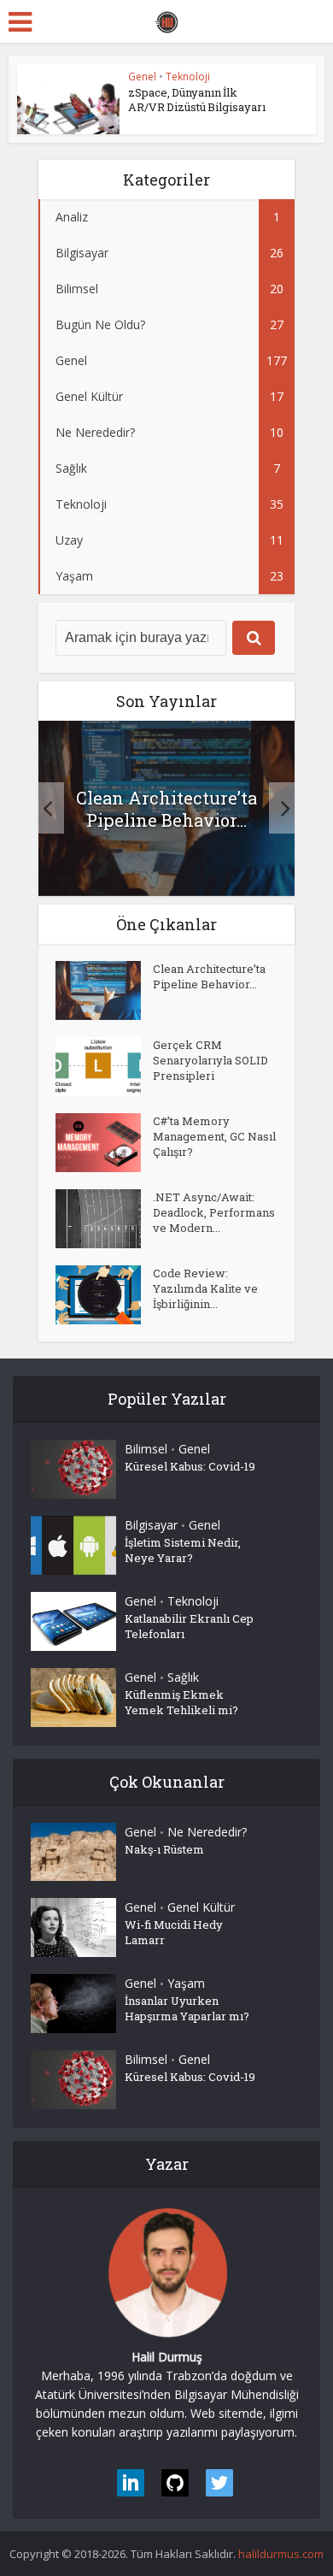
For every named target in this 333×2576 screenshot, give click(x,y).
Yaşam (186, 1983)
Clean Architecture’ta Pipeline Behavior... (166, 809)
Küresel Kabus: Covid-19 (190, 1466)
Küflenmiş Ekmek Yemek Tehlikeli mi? (181, 1702)
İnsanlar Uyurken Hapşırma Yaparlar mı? (187, 2008)
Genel (142, 77)
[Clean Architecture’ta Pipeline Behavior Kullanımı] (104, 990)
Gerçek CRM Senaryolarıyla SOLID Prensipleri (210, 1060)
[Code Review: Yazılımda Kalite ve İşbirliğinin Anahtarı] (104, 1295)
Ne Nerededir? (207, 1832)
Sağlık (183, 1677)
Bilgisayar (151, 1525)
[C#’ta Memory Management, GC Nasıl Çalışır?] (104, 1143)
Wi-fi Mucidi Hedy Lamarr (174, 1932)
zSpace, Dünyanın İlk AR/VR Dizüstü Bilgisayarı (197, 100)
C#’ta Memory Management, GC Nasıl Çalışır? (214, 1136)
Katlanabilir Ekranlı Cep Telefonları (189, 1626)
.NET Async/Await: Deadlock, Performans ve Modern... (214, 1212)
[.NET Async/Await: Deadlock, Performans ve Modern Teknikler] (104, 1219)
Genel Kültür (201, 1907)
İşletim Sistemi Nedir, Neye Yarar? (183, 1550)
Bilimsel (146, 1449)
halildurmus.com (281, 2554)
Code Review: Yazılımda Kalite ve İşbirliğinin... (205, 1288)
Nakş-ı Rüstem (164, 1849)
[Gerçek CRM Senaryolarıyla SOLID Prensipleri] (104, 1067)
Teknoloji (188, 77)
